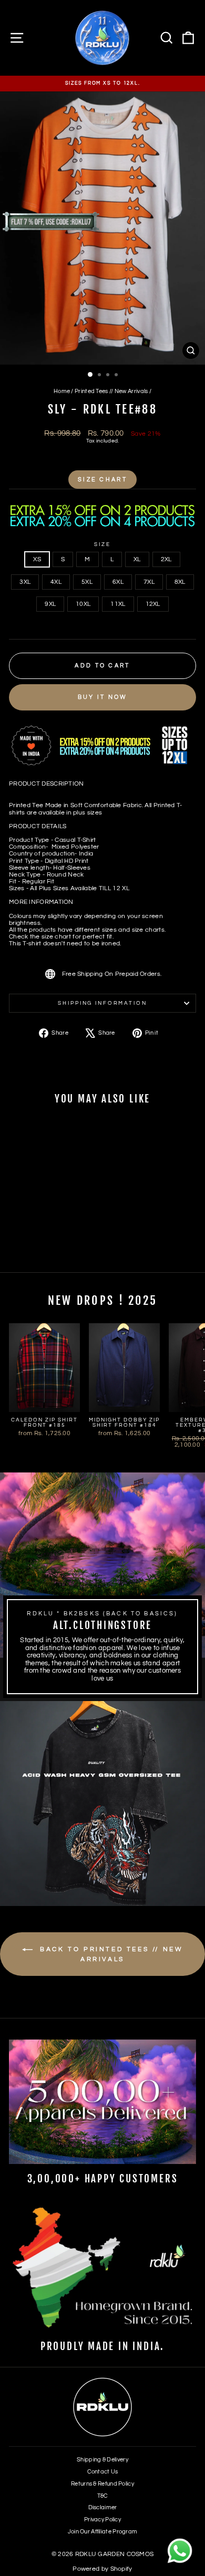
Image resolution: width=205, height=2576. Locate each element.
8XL (180, 582)
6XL (118, 582)
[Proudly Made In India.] (102, 2269)
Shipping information (102, 1003)
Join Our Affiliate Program (103, 2532)
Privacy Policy (102, 2520)
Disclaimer (103, 2507)
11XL (118, 604)
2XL (166, 559)
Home (62, 391)
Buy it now (103, 697)
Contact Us (103, 2472)
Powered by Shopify (102, 2569)
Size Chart (102, 480)
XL (137, 559)
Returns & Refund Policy (102, 2484)
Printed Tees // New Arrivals (111, 391)
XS (37, 559)
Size (102, 544)
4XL (56, 582)
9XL (50, 604)
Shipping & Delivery (102, 2460)
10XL (83, 604)
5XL (87, 582)
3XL (25, 582)
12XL (153, 604)
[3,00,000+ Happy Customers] (102, 2102)
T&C (103, 2496)
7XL (149, 582)
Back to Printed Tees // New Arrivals (110, 1954)
